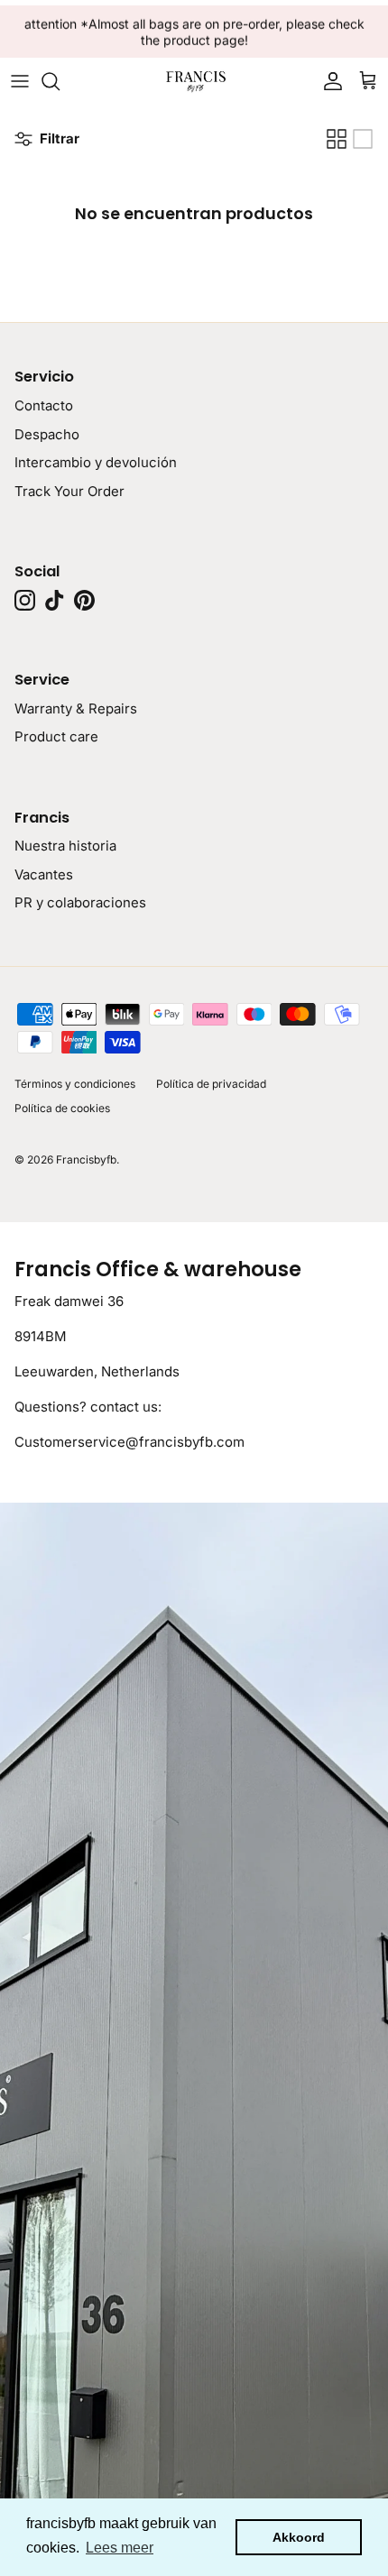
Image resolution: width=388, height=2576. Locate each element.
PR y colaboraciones (80, 902)
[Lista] (363, 139)
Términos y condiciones (75, 1084)
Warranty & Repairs (76, 708)
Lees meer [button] (120, 2548)
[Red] (337, 139)
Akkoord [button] (299, 2537)
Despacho (47, 434)
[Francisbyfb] (194, 81)
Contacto (44, 405)
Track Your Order (69, 491)
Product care (56, 736)
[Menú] (20, 81)
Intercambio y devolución (96, 462)
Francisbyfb (86, 1159)
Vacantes (44, 874)
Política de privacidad (211, 1084)
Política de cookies (62, 1108)
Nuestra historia (65, 846)
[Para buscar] (60, 81)
